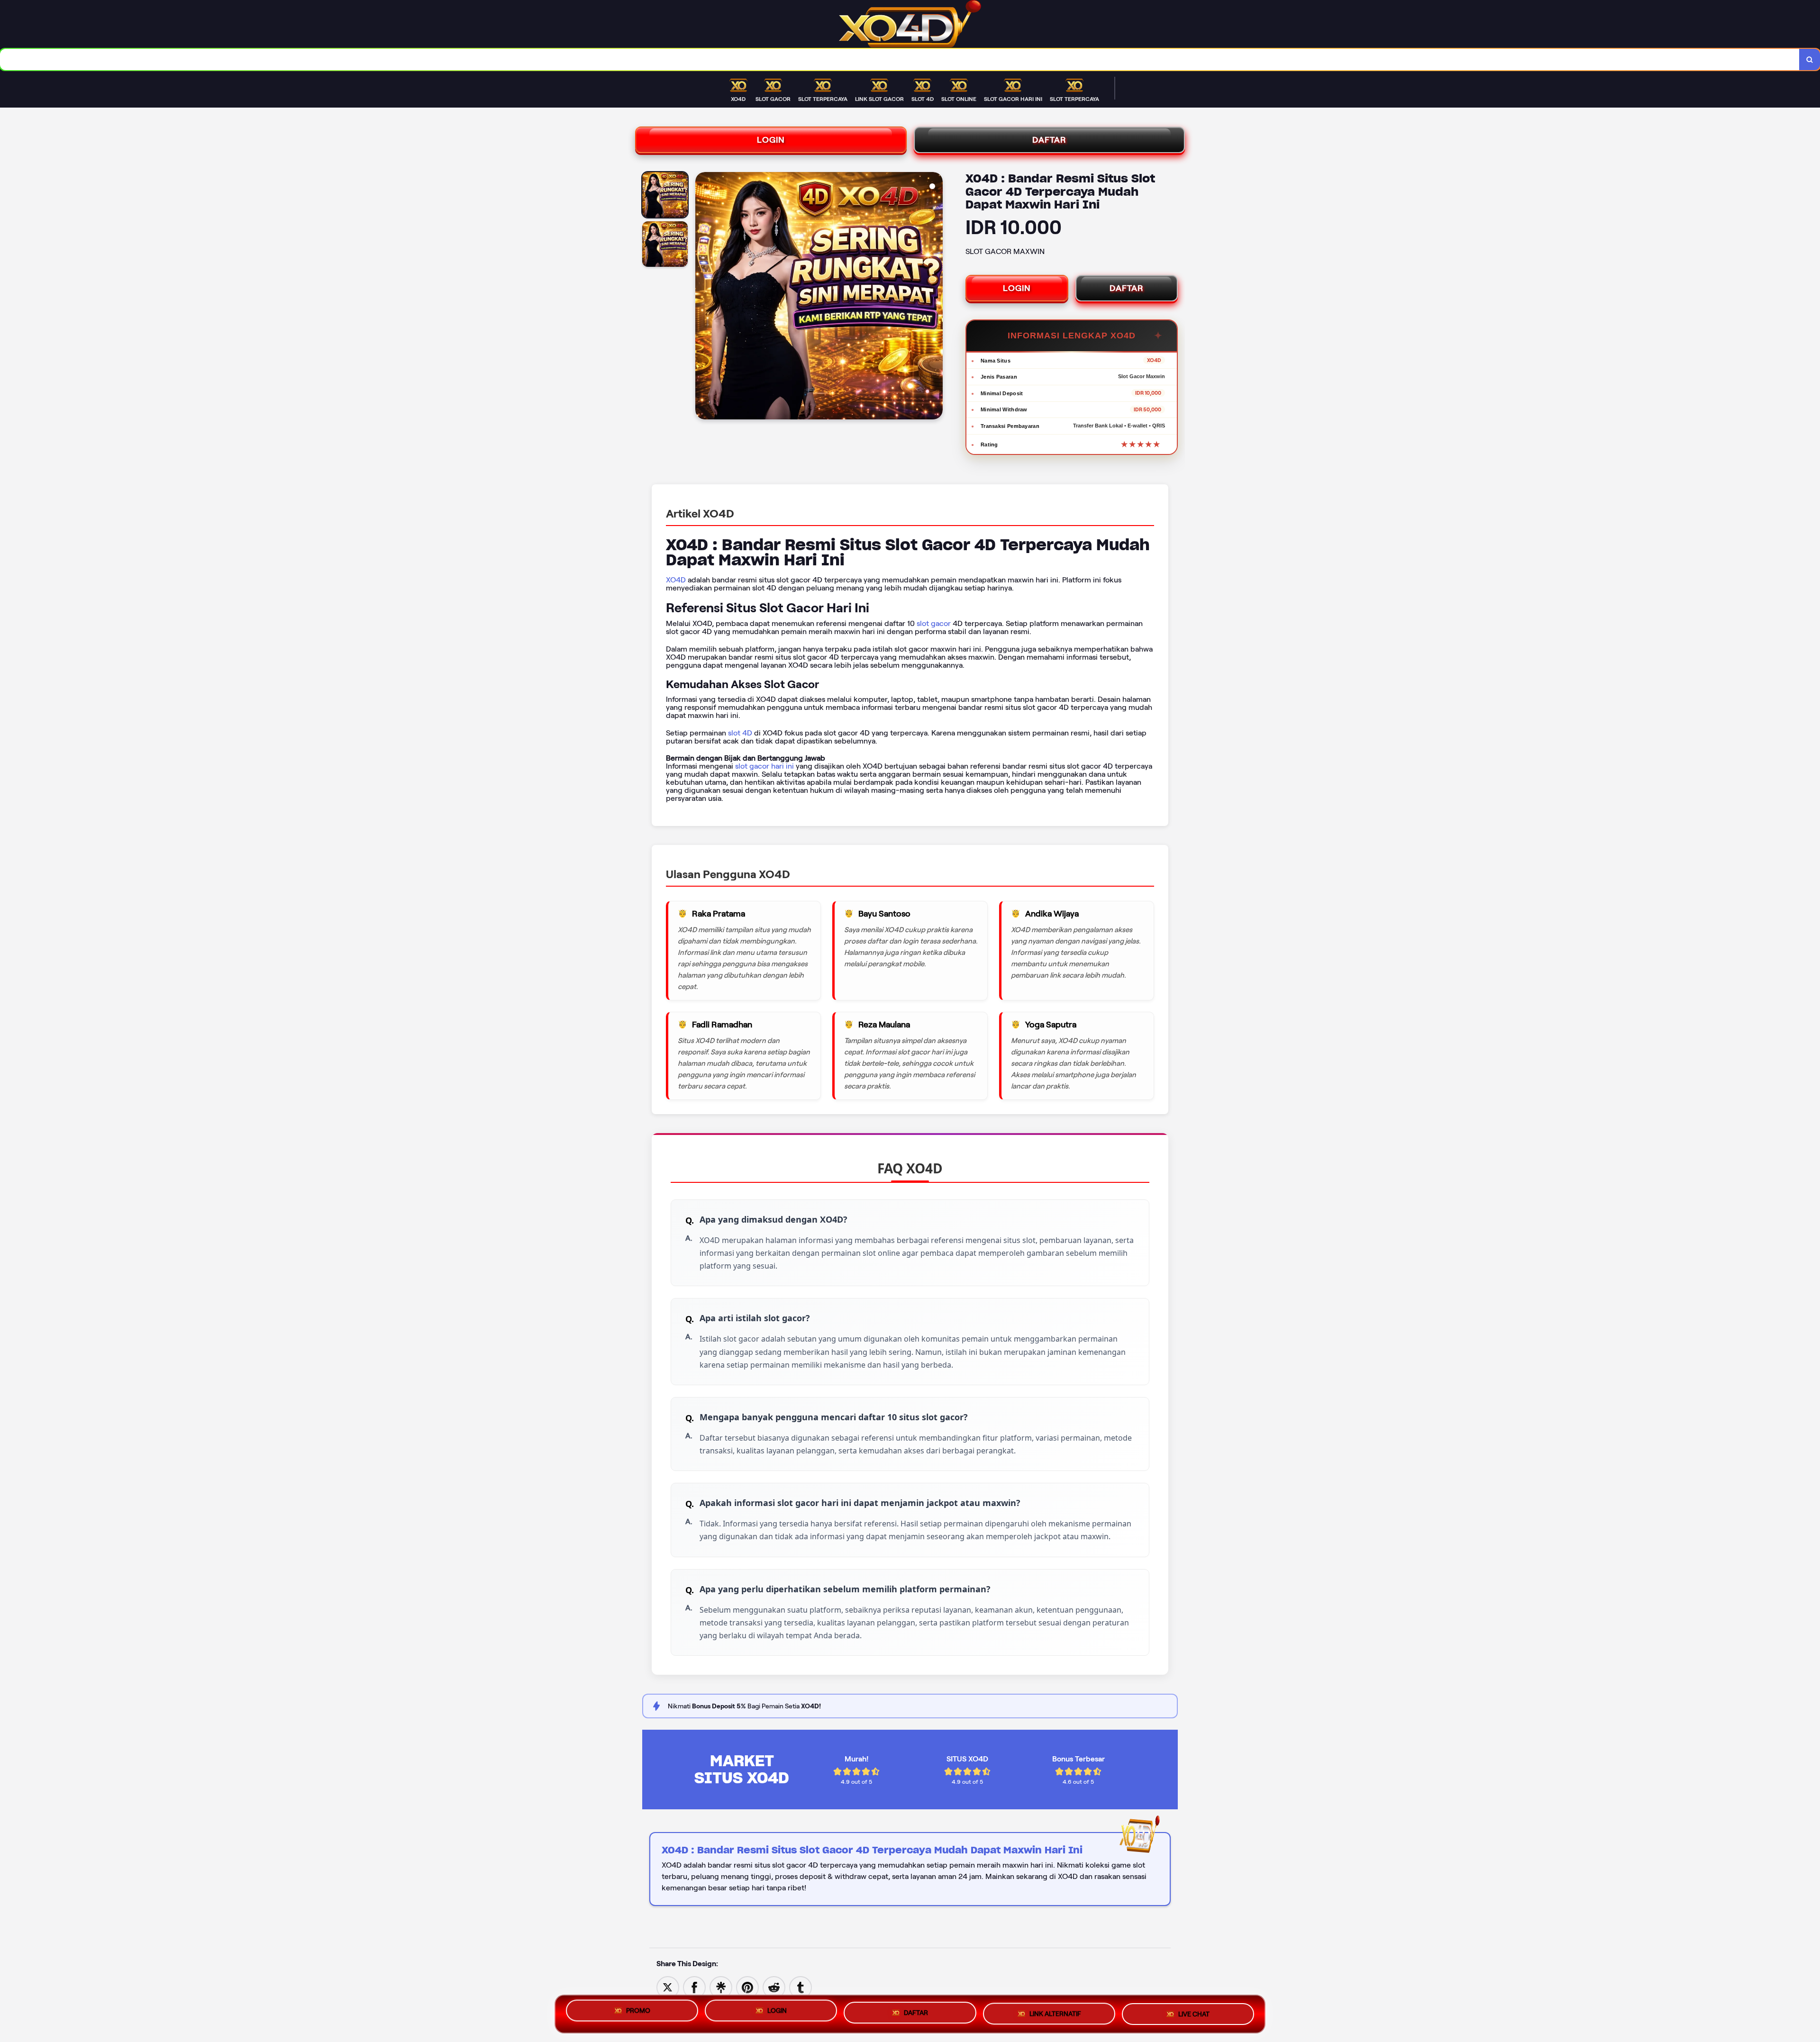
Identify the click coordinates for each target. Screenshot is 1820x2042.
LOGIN (771, 140)
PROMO (638, 2012)
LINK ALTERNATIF (1055, 2010)
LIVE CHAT (1194, 2011)
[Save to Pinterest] (747, 1987)
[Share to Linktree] (721, 1987)
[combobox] (900, 59)
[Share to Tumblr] (801, 1987)
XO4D (676, 580)
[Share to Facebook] (694, 1987)
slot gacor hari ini (764, 766)
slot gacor (934, 623)
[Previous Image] (703, 297)
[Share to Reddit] (774, 1987)
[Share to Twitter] (668, 1987)
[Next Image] (935, 297)
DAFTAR (1049, 140)
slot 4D (740, 733)
